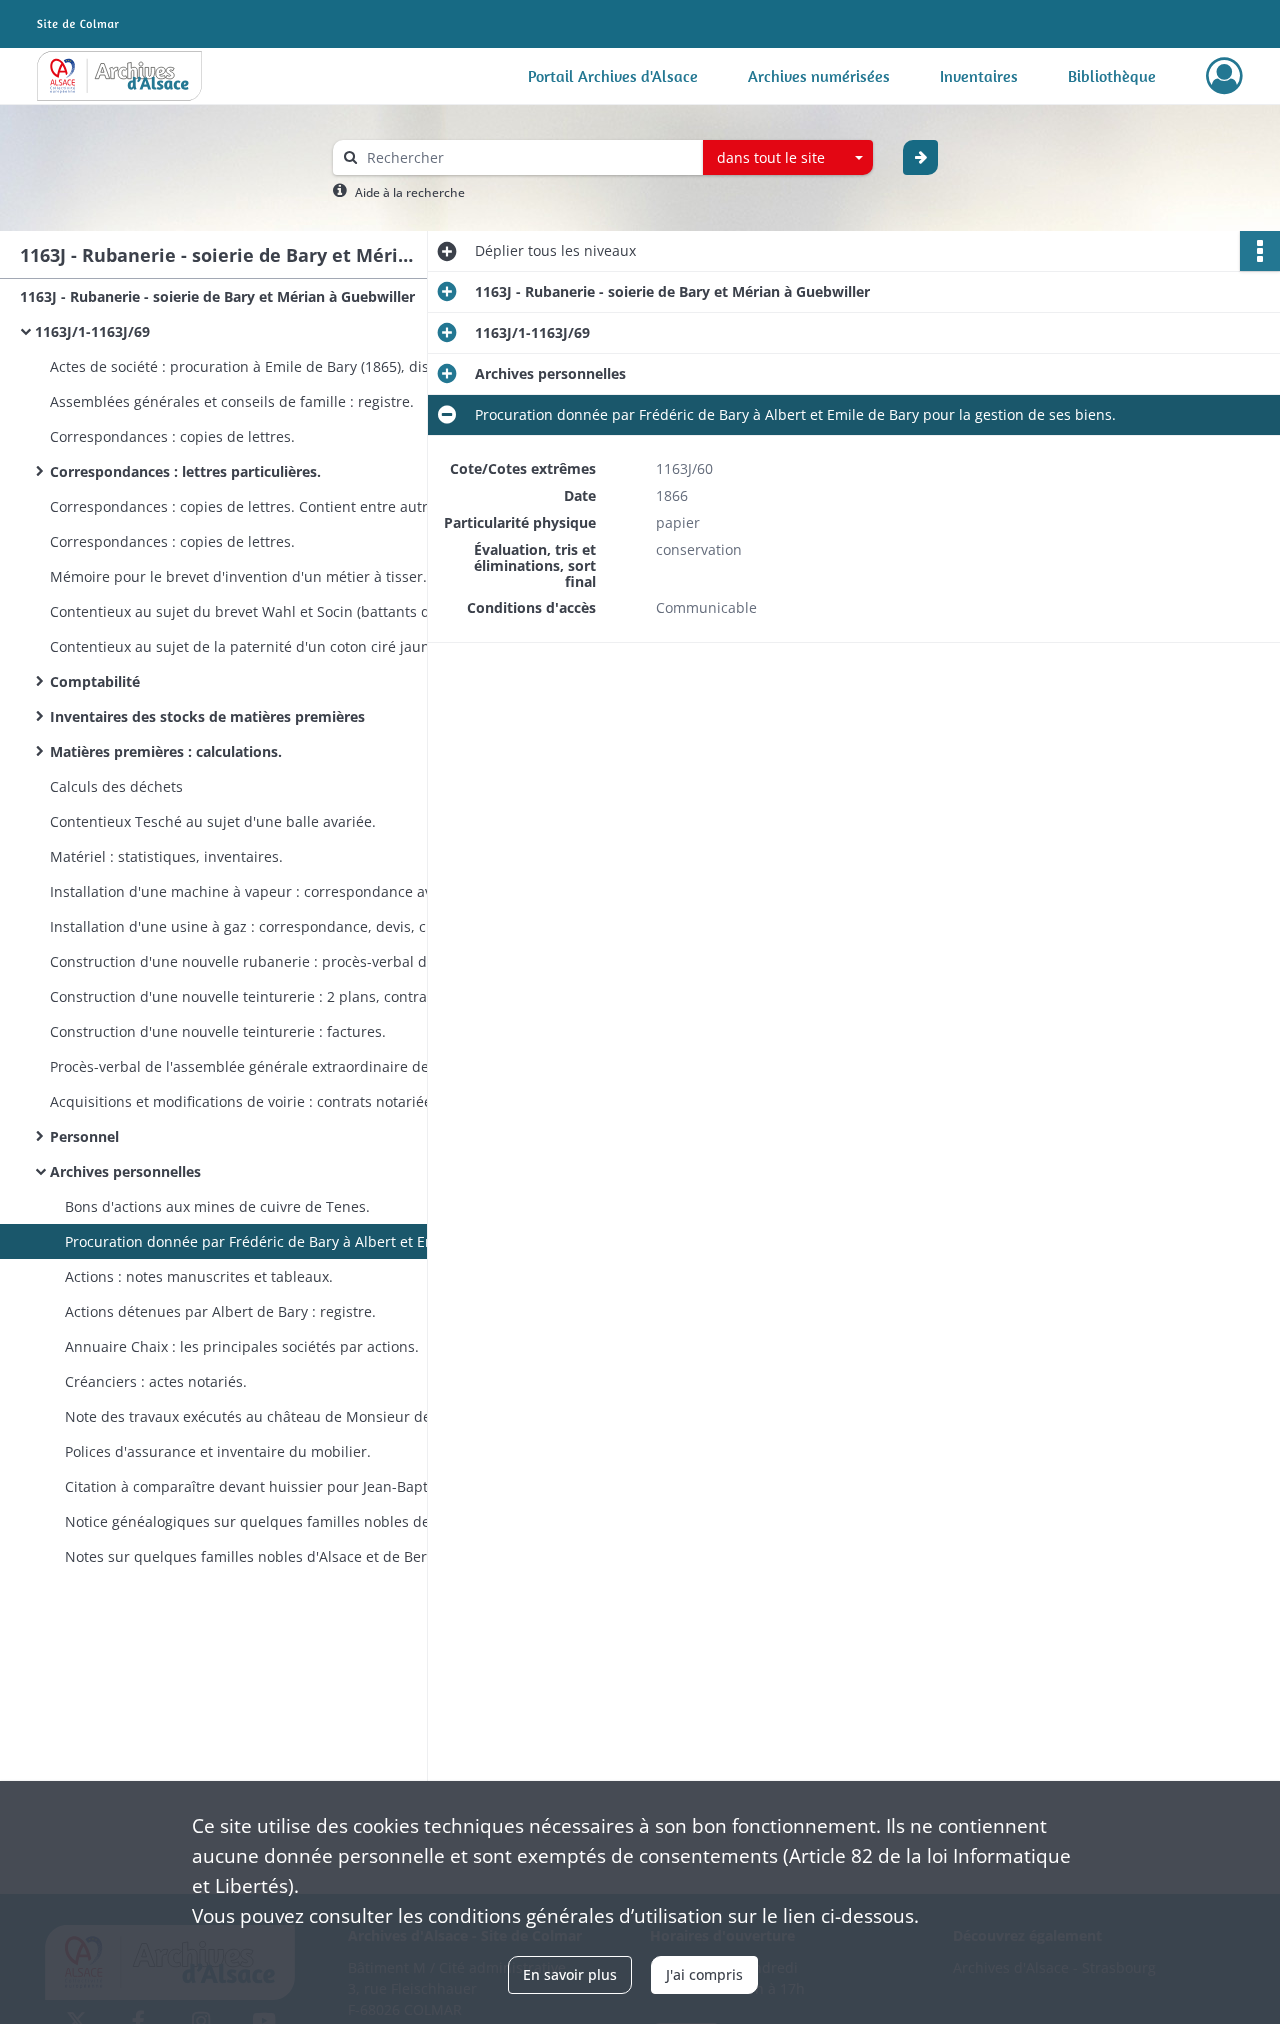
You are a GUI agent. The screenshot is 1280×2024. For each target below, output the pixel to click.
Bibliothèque (1112, 76)
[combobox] (788, 158)
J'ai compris (704, 1974)
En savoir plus (570, 1974)
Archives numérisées (819, 76)
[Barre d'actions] (1260, 251)
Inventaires (979, 76)
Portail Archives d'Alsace (613, 76)
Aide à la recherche (410, 192)
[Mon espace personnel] (1224, 76)
